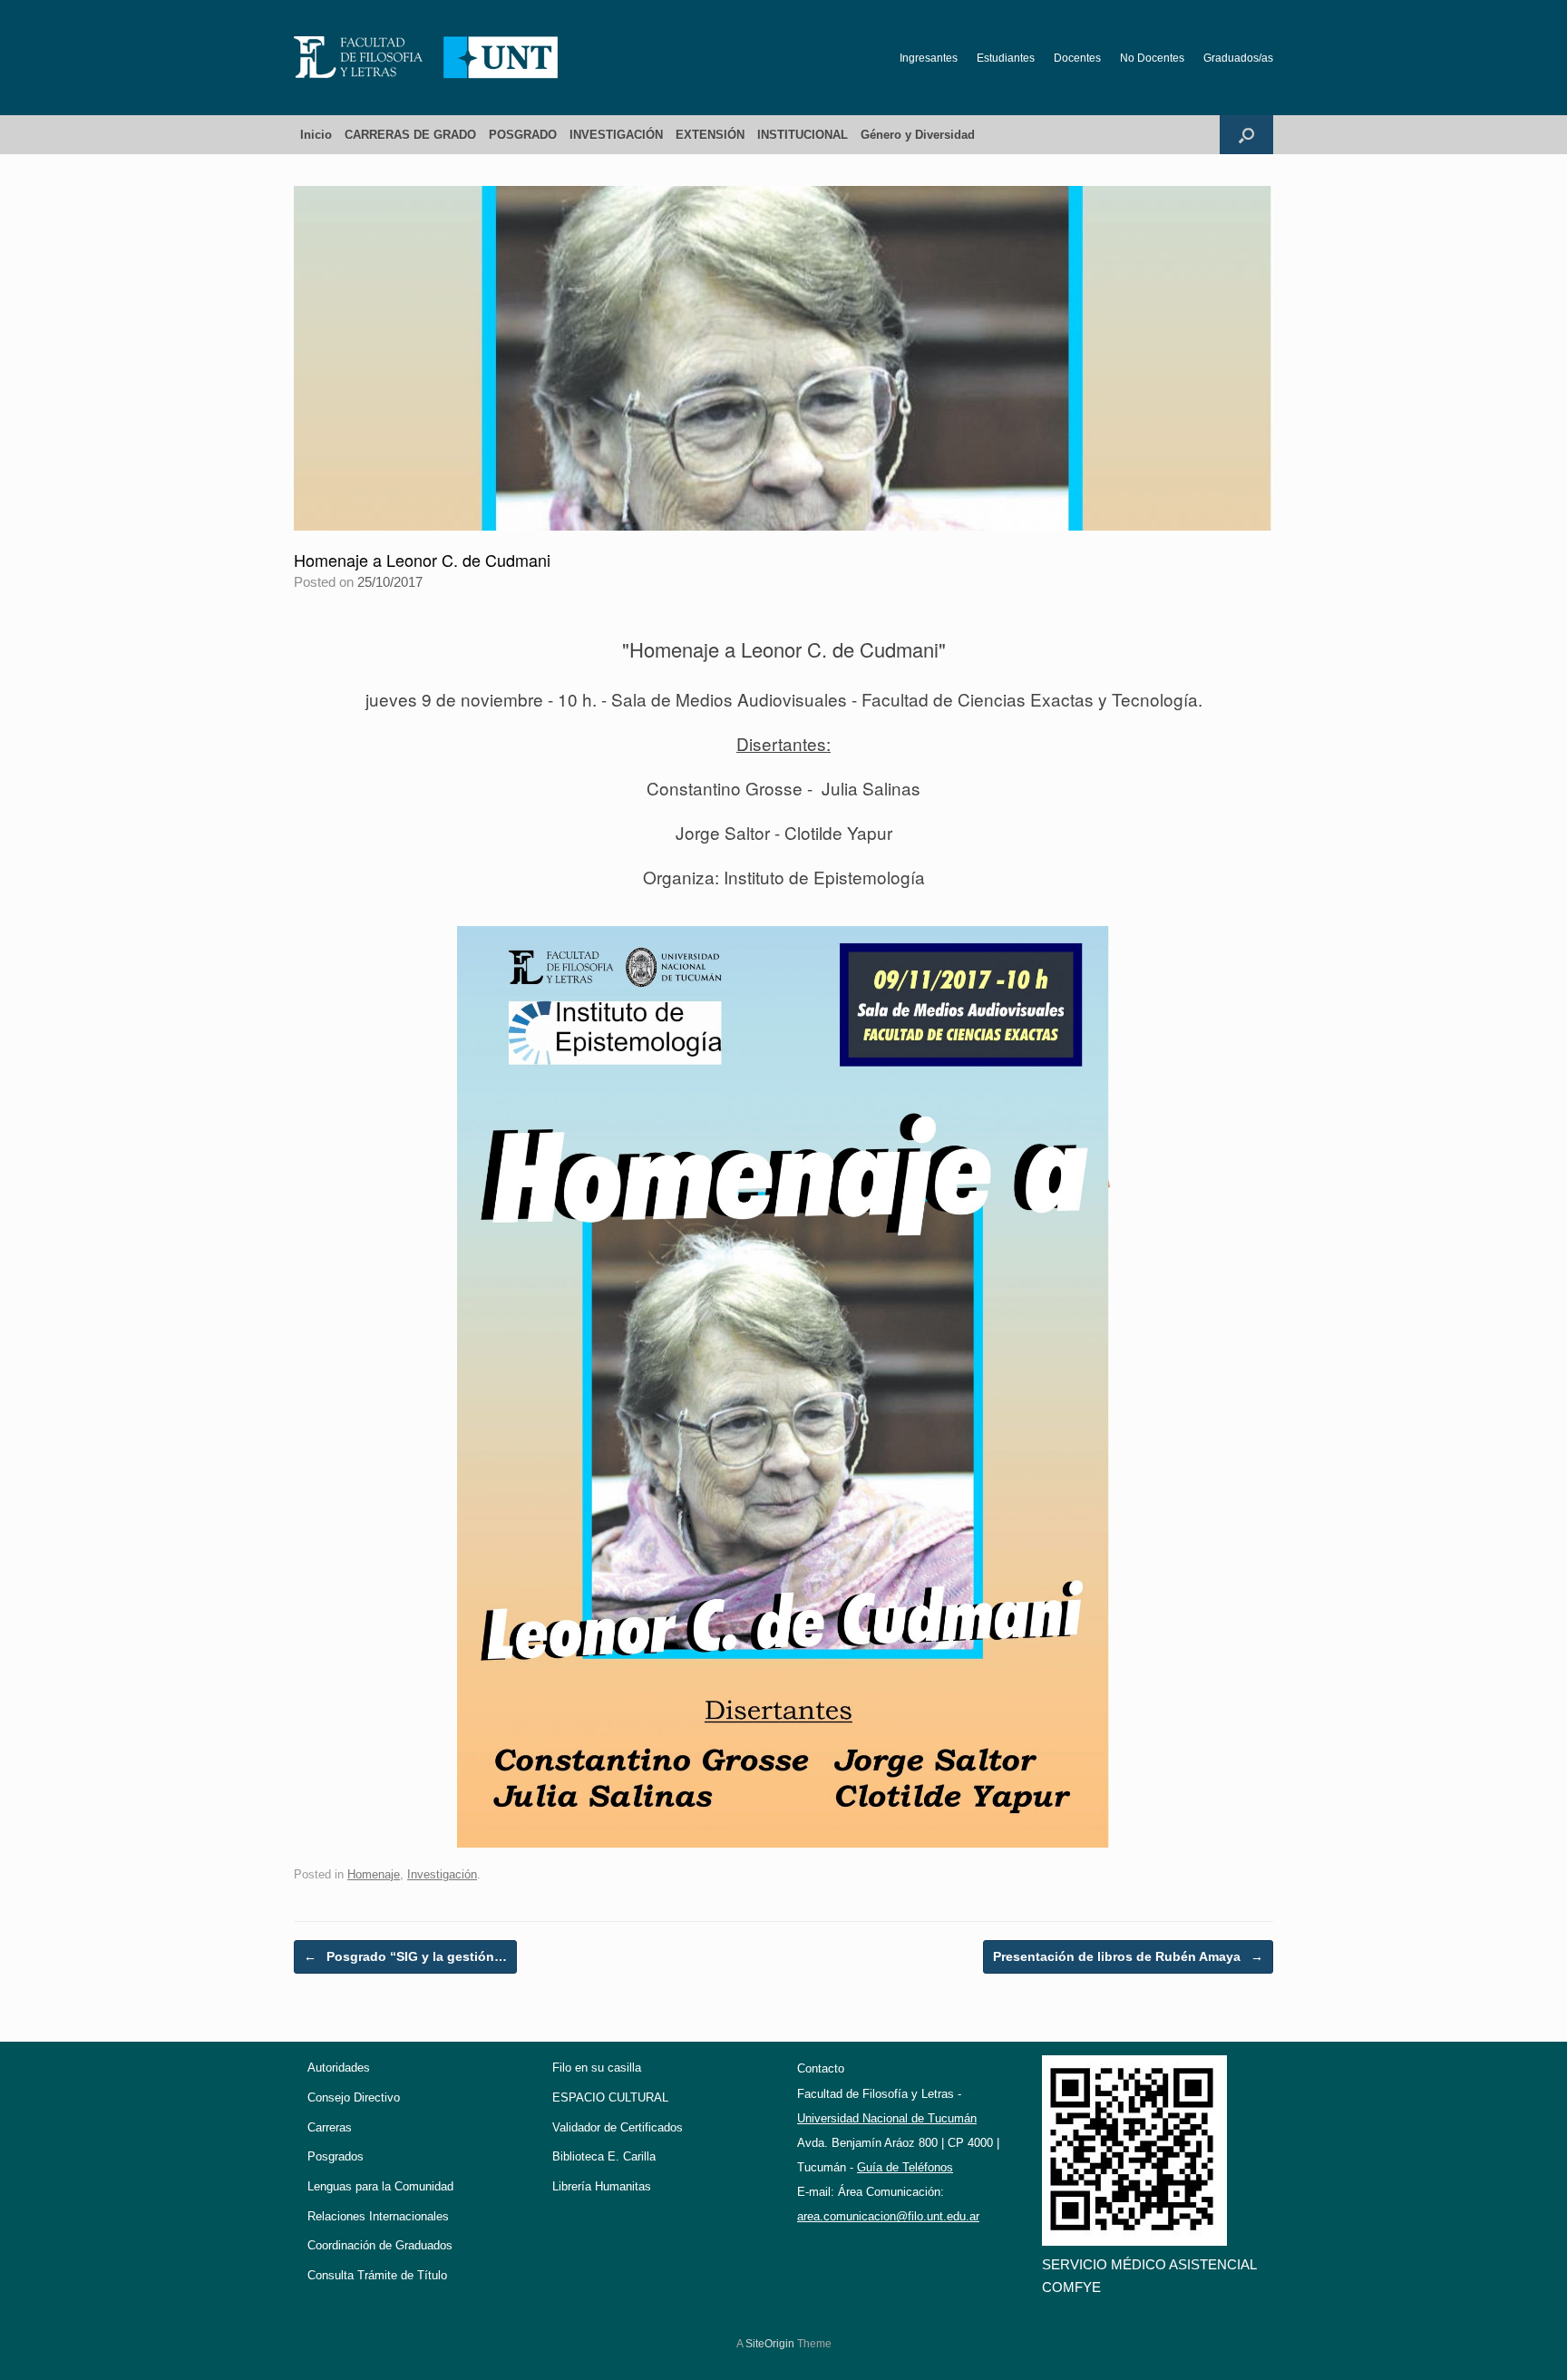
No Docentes (1152, 58)
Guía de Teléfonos (905, 2167)
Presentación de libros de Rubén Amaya (1128, 1956)
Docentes (1077, 58)
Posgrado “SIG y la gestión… (405, 1956)
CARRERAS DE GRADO (410, 135)
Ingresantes (929, 58)
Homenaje (374, 1874)
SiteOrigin (770, 2344)
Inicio (316, 135)
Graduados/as (1238, 58)
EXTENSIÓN (710, 135)
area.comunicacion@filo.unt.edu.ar (888, 2216)
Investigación (442, 1874)
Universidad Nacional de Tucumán (887, 2118)
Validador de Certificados (618, 2127)
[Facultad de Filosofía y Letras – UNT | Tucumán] (426, 58)
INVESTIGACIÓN (616, 135)
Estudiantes (1006, 58)
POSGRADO (523, 135)
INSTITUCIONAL (803, 135)
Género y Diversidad (918, 135)
